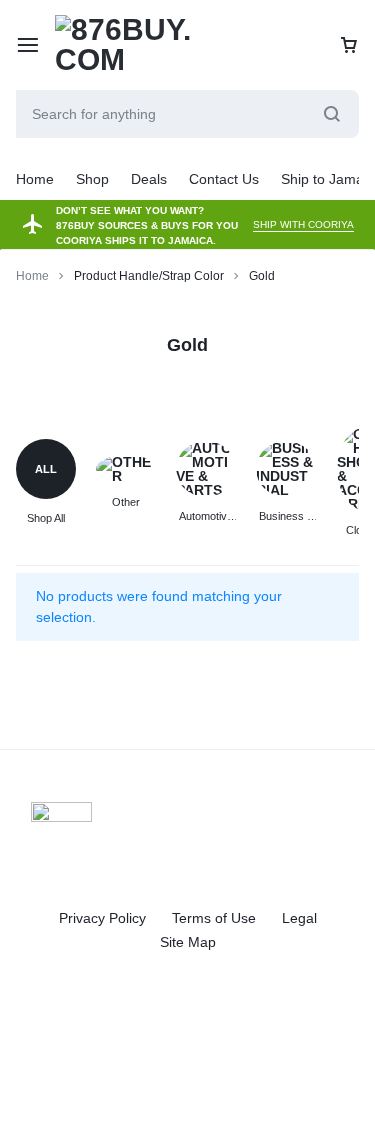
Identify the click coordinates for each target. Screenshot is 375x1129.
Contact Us (224, 179)
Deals (149, 179)
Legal (299, 918)
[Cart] (349, 45)
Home (35, 179)
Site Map (188, 942)
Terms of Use (214, 918)
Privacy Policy (102, 918)
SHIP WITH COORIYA (303, 224)
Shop (92, 179)
